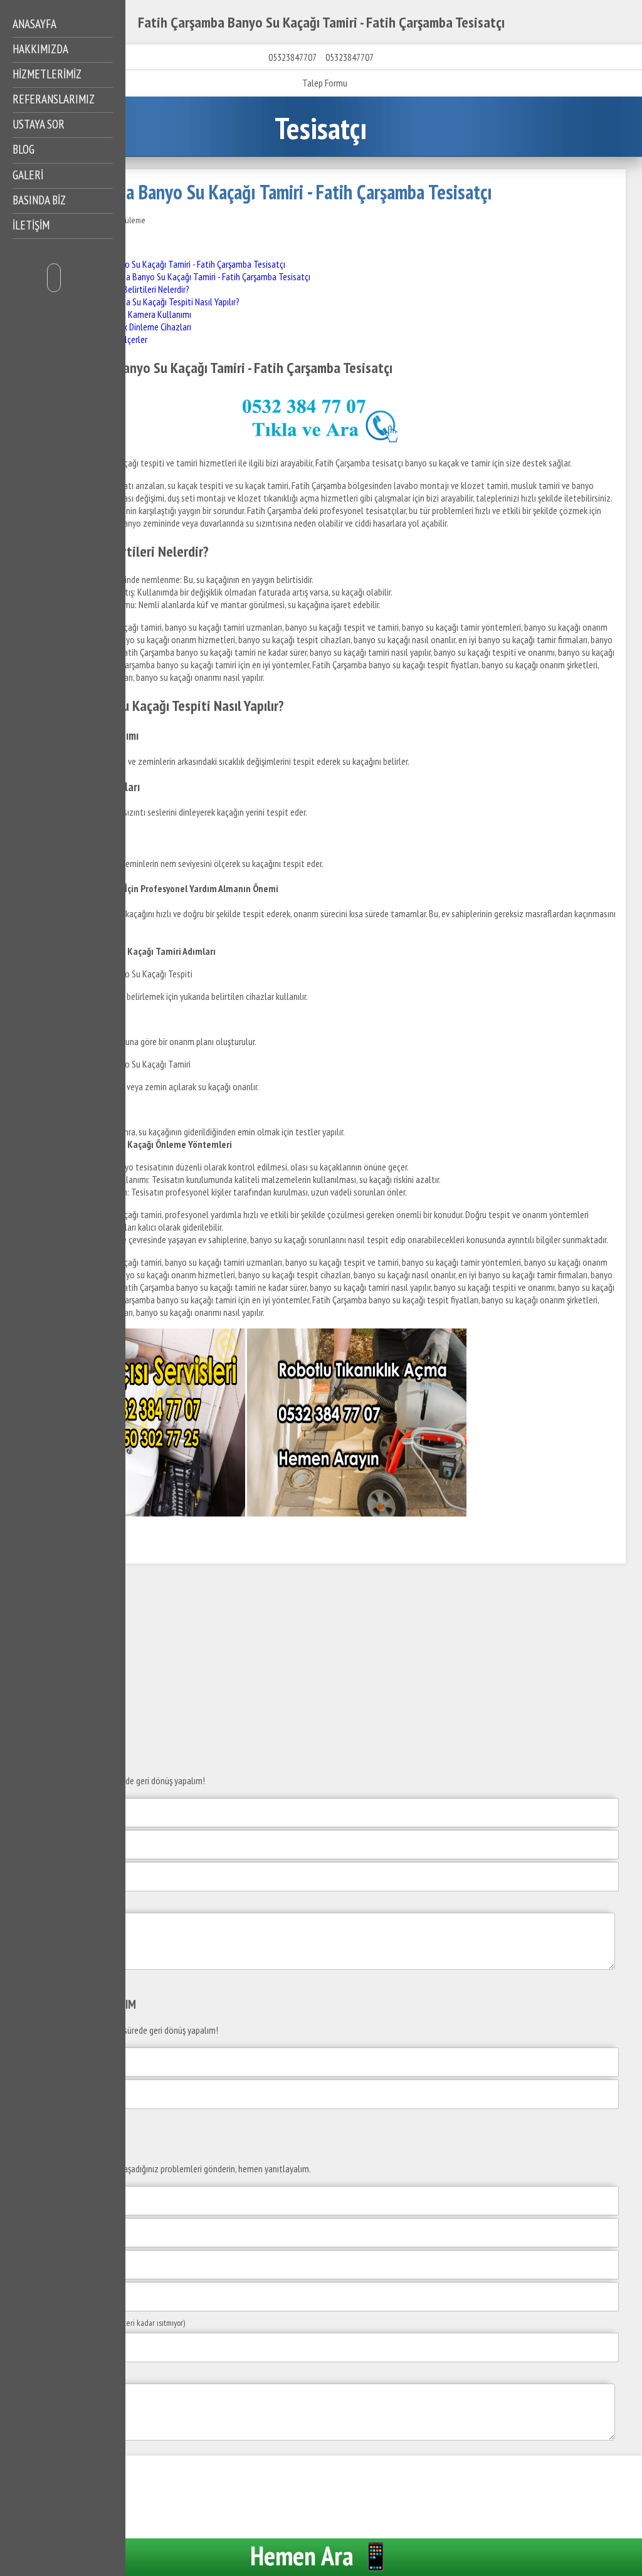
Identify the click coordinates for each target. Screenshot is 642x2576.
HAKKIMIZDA (40, 49)
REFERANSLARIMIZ (54, 99)
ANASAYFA (34, 24)
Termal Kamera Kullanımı (146, 314)
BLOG (24, 149)
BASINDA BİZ (39, 200)
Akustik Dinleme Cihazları (146, 327)
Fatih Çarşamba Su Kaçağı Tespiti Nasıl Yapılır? (158, 302)
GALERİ (28, 175)
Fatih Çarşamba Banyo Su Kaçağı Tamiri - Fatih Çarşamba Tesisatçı (168, 264)
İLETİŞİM (31, 225)
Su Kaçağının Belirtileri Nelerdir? (133, 289)
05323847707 (292, 57)
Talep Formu (325, 83)
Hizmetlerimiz (47, 74)
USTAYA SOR (39, 124)
